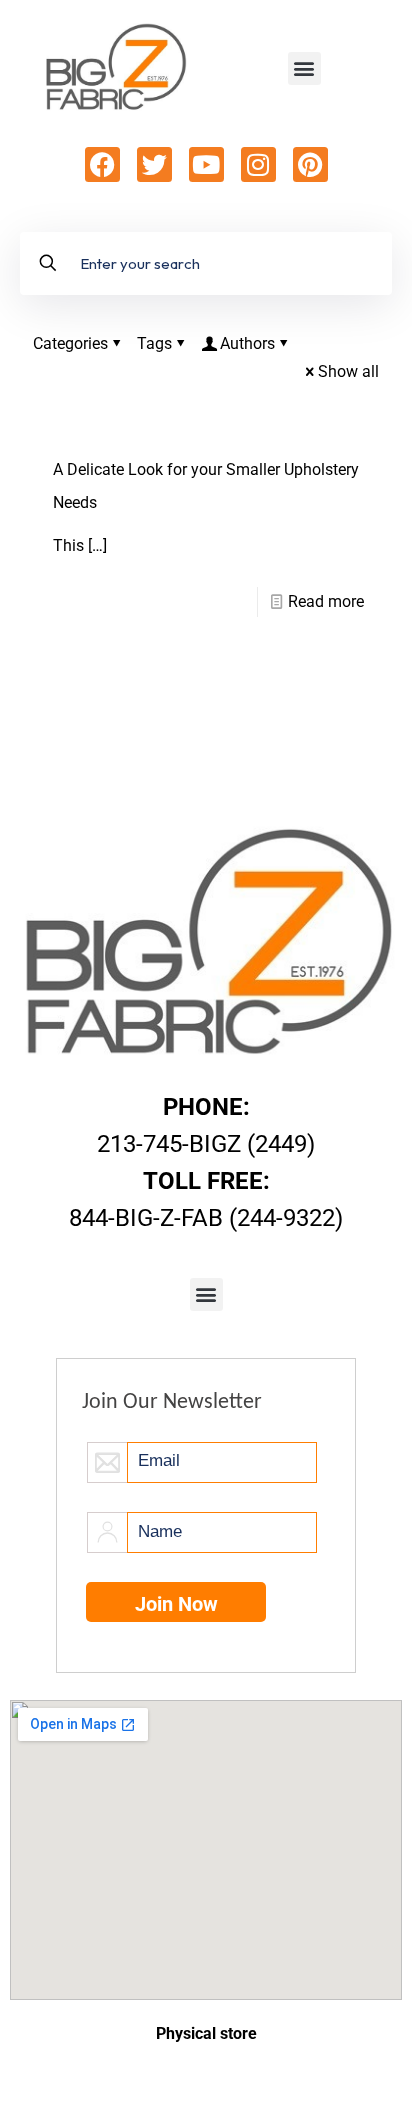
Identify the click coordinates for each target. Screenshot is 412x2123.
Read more (326, 601)
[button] (304, 68)
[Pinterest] (310, 164)
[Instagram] (258, 164)
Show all (348, 371)
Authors (247, 343)
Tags (154, 343)
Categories (70, 343)
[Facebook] (102, 164)
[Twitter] (154, 164)
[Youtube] (206, 164)
